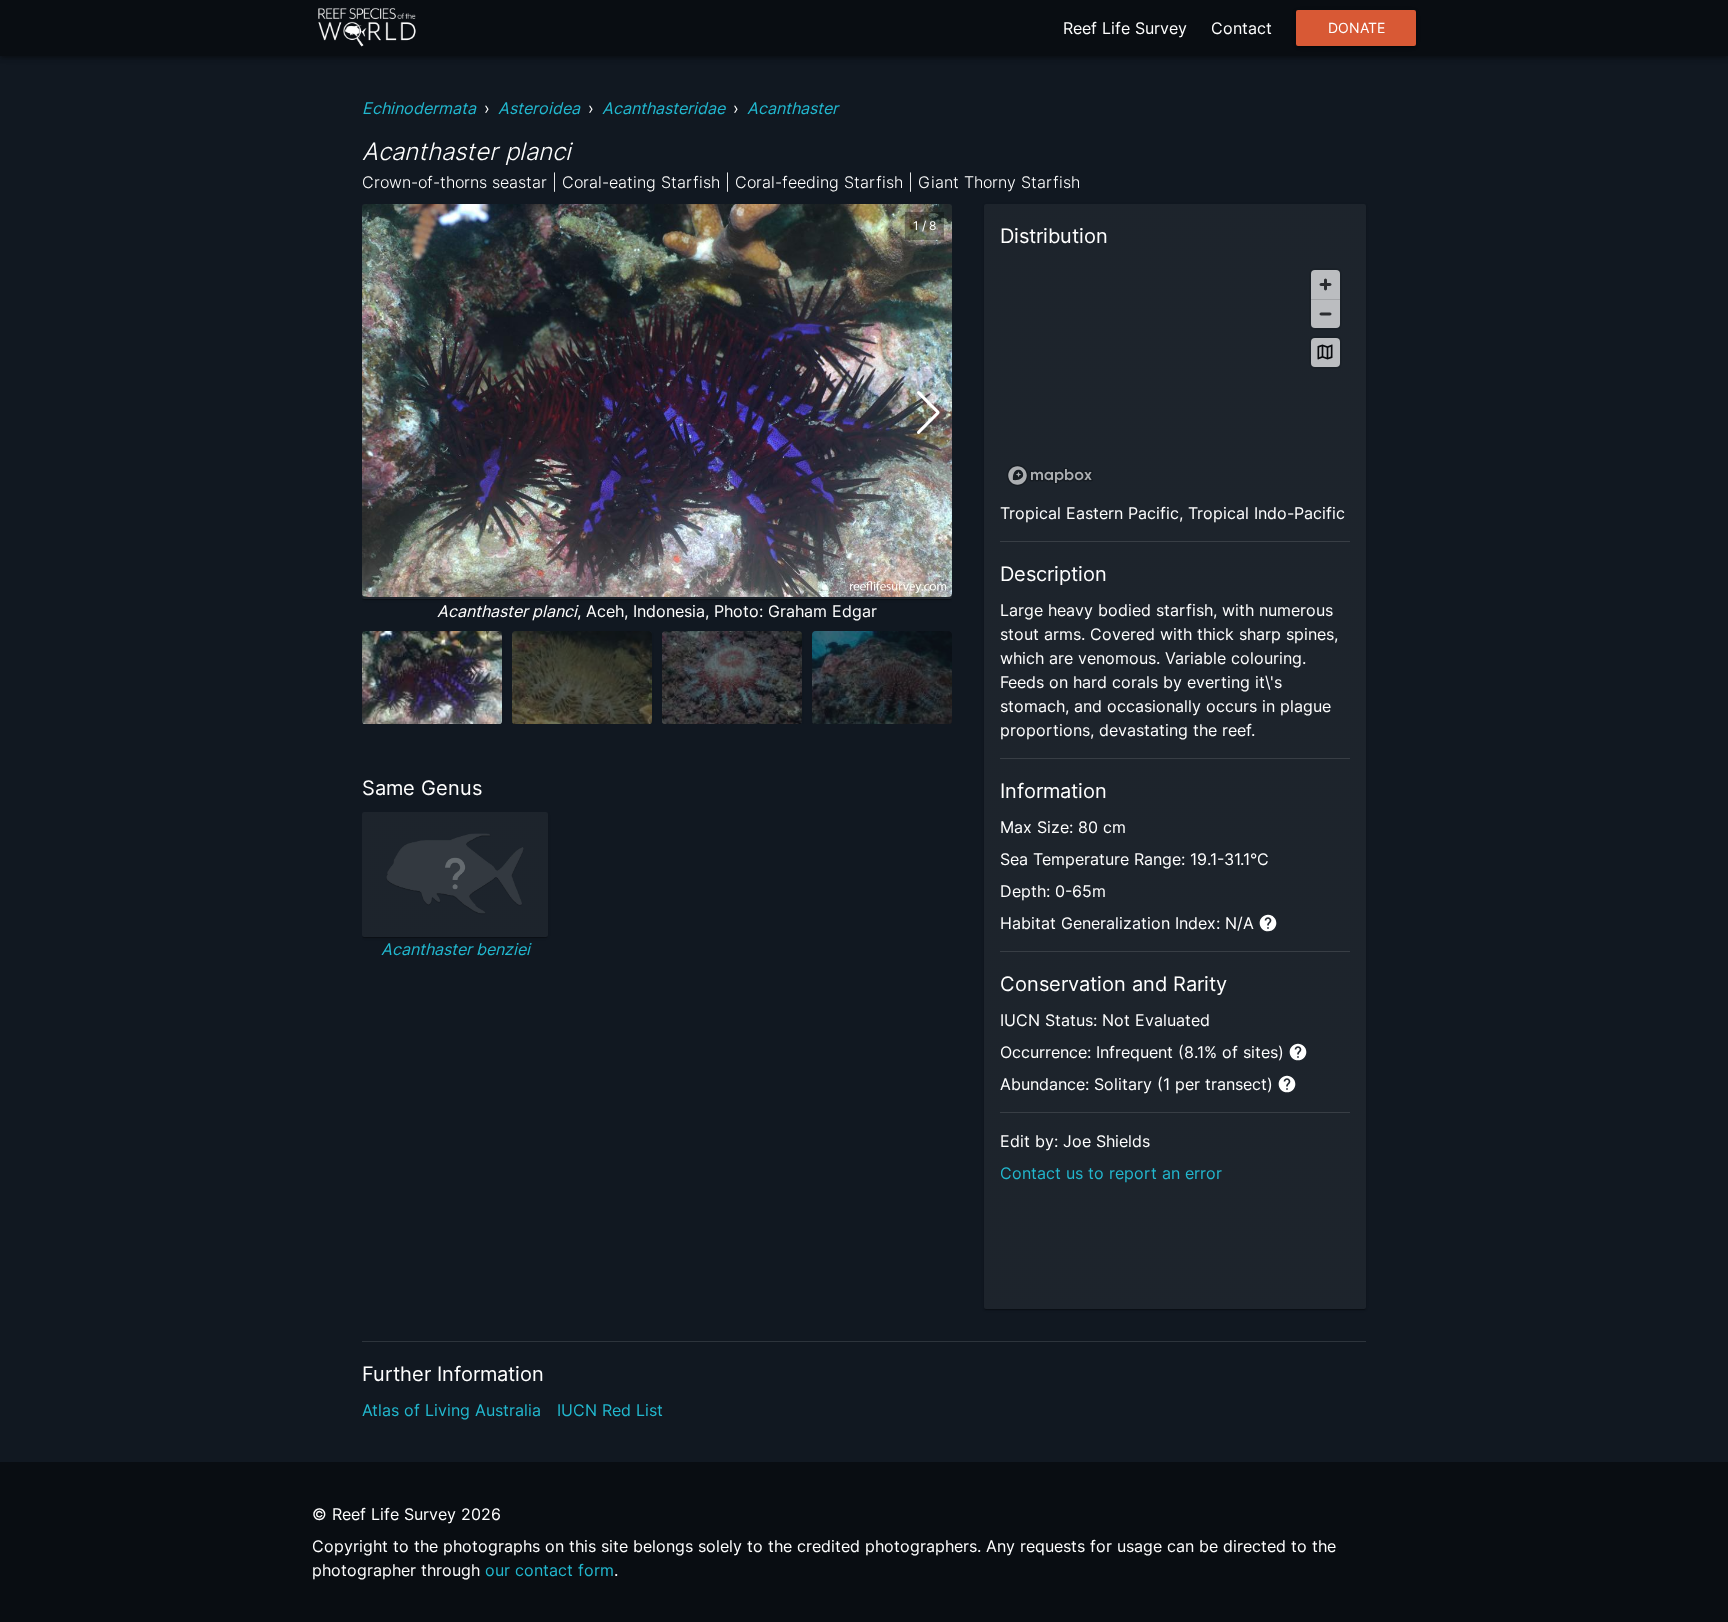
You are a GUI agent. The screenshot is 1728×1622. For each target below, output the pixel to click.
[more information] (1268, 923)
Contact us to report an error (1111, 1173)
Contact (1241, 28)
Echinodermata (419, 108)
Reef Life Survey (1125, 28)
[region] (1175, 376)
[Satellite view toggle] (1325, 352)
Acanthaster (792, 108)
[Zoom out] (1325, 313)
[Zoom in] (1325, 284)
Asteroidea (539, 108)
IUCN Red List (610, 1410)
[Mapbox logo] (1050, 475)
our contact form (549, 1570)
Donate (1356, 28)
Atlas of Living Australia (451, 1410)
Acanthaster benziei (455, 949)
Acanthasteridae (663, 108)
